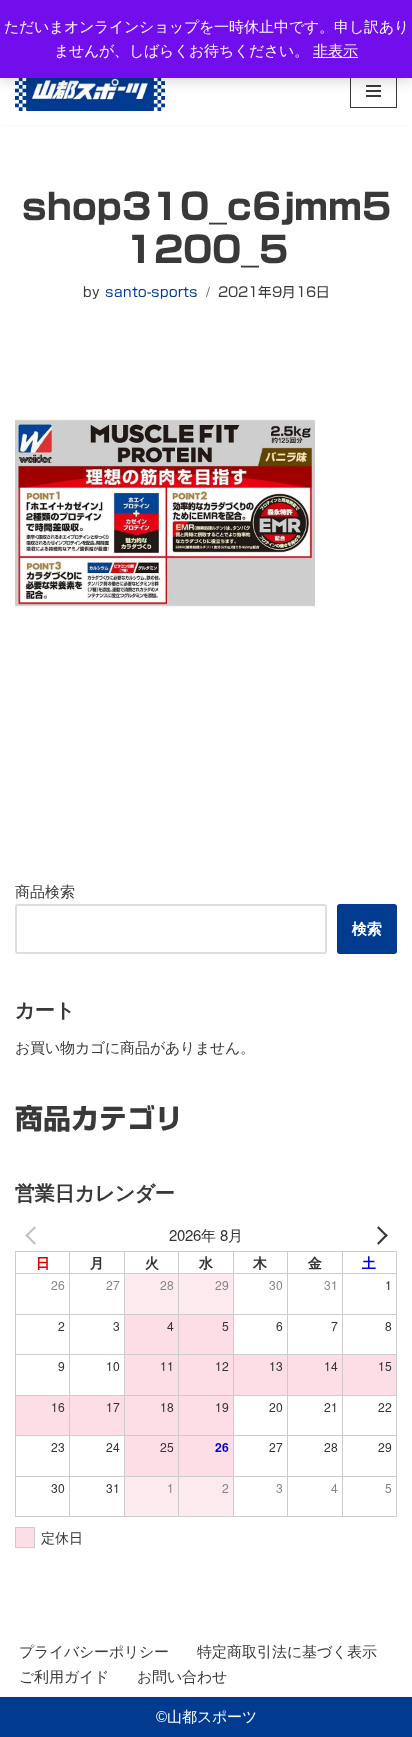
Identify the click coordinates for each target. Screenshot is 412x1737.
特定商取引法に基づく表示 (287, 1651)
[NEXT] (378, 1235)
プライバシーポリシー (94, 1651)
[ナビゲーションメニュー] (373, 91)
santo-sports (151, 292)
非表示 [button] (335, 50)
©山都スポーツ (206, 1716)
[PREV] (34, 1235)
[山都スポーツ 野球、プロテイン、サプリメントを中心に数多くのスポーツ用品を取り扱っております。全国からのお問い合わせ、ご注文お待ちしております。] (90, 90)
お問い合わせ (182, 1676)
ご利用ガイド (64, 1676)
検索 (367, 928)
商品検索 (45, 891)
